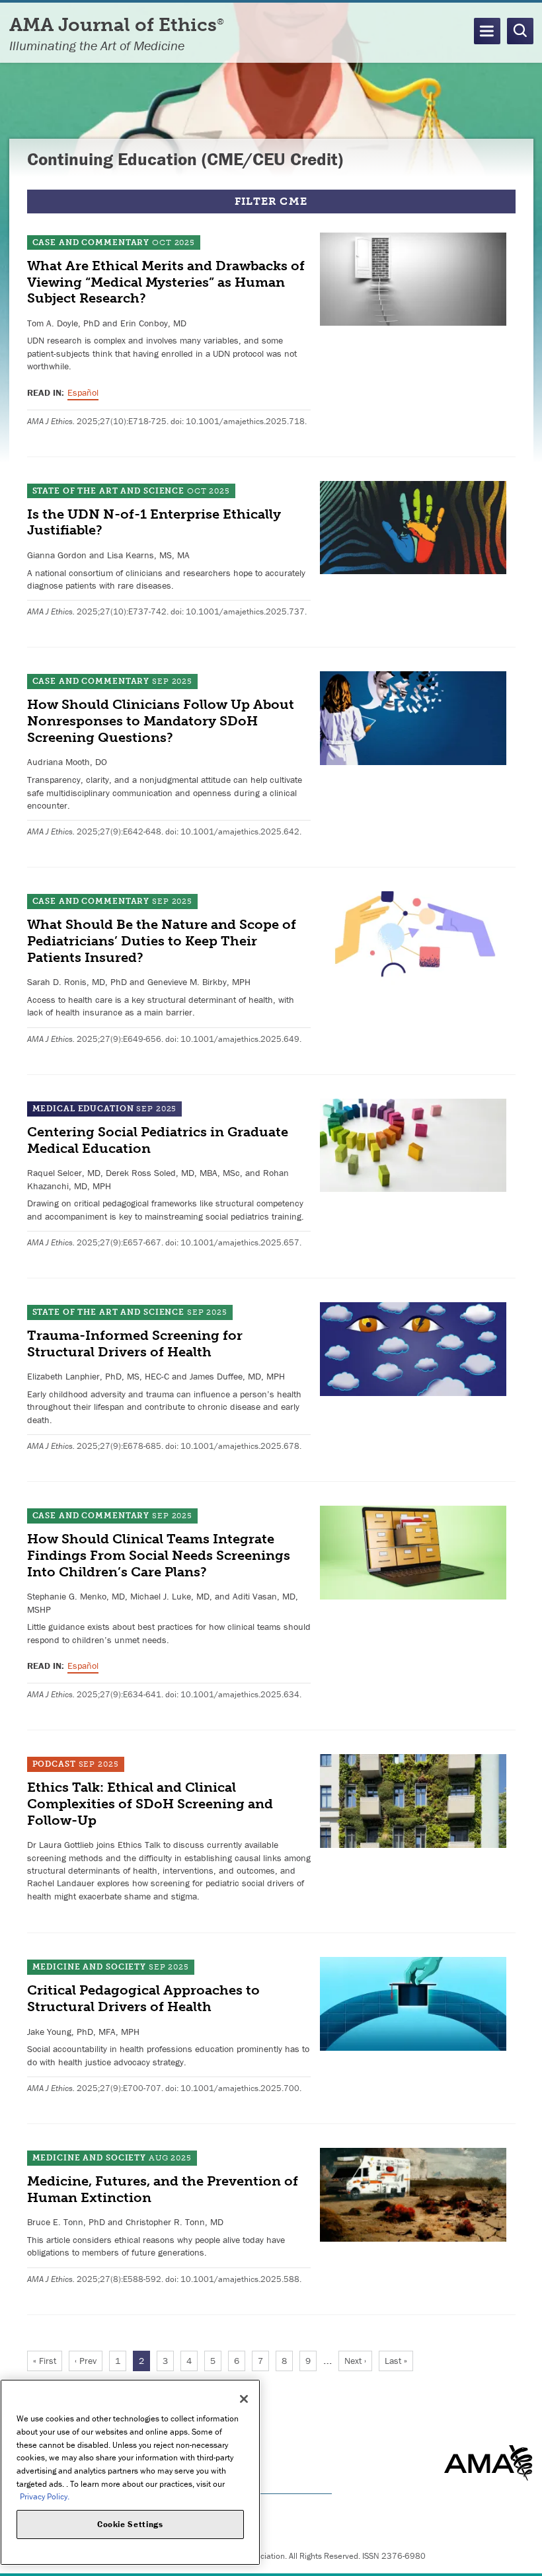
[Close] (244, 2399)
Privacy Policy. (45, 2496)
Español (83, 392)
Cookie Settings (130, 2524)
